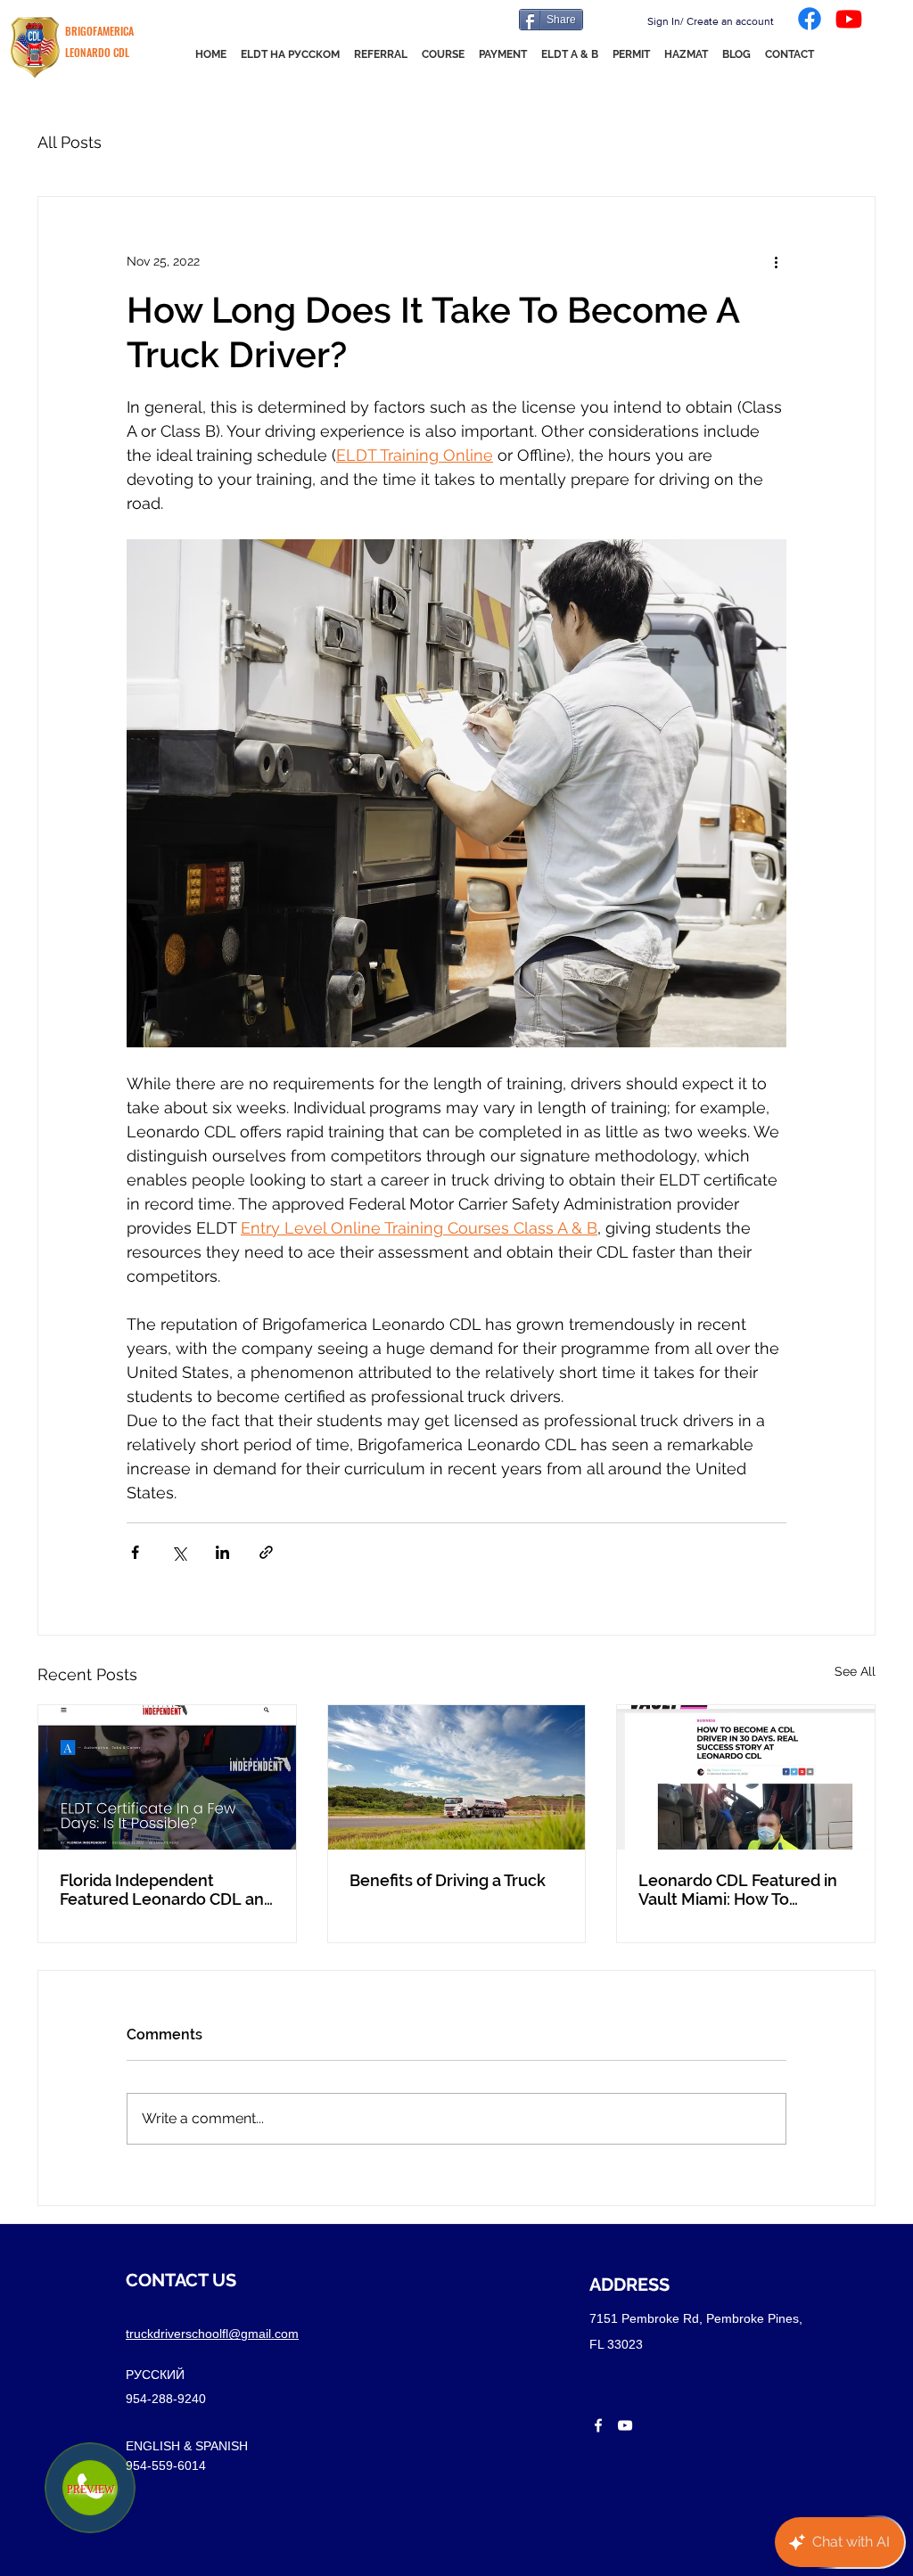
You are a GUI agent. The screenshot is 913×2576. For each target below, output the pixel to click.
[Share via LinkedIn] (222, 1552)
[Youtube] (849, 19)
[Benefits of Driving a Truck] (457, 1777)
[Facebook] (810, 19)
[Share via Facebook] (135, 1552)
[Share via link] (266, 1552)
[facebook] (598, 2425)
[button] (570, 54)
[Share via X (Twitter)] (179, 1552)
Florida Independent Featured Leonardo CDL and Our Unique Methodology (167, 1890)
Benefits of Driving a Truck (448, 1880)
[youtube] (625, 2425)
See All (855, 1671)
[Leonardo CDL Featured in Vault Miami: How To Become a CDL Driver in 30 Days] (746, 1777)
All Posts (70, 142)
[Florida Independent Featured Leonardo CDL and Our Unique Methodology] (167, 1777)
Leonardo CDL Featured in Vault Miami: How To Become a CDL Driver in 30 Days (739, 1890)
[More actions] (776, 261)
